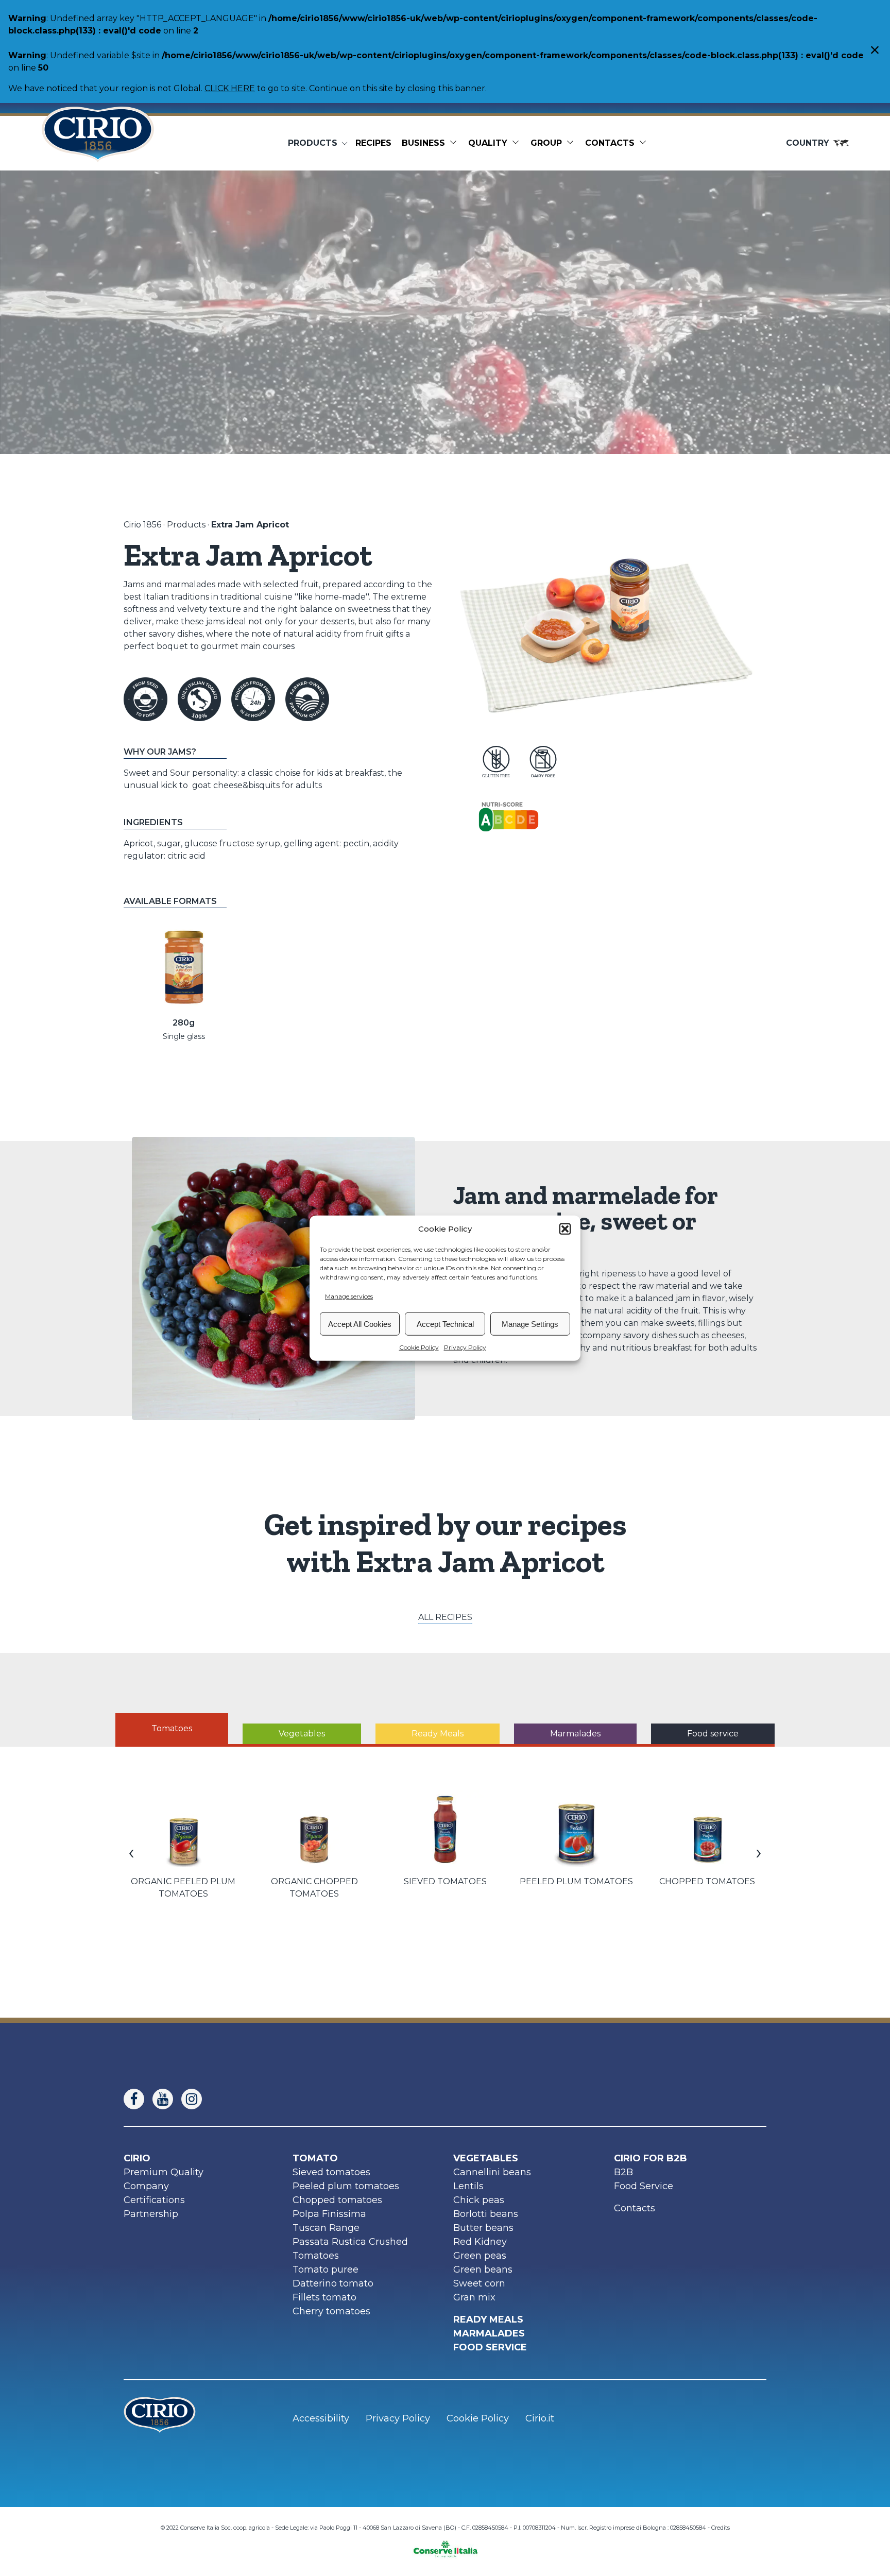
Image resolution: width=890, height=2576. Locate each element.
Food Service (644, 2186)
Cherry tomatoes (331, 2311)
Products (186, 525)
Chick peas (479, 2200)
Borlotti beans (486, 2214)
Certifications (154, 2200)
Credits (721, 2528)
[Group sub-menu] (572, 143)
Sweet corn (479, 2283)
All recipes (445, 1617)
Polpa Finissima (329, 2214)
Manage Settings (530, 1324)
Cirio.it (540, 2418)
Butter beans (483, 2228)
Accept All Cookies (360, 1324)
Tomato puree (326, 2270)
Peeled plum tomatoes (346, 2186)
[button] (565, 1229)
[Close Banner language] (875, 51)
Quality (488, 143)
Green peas (480, 2256)
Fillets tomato (324, 2297)
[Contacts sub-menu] (645, 143)
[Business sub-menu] (455, 143)
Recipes (373, 143)
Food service (490, 2347)
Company (146, 2186)
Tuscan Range (326, 2228)
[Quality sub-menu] (518, 143)
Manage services (349, 1296)
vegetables (486, 2158)
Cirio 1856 (142, 525)
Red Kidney (480, 2242)
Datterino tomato (333, 2283)
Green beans (483, 2270)
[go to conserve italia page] (445, 2546)
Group (546, 143)
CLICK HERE (230, 88)
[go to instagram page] (196, 2099)
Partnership (151, 2214)
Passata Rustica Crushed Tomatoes (350, 2249)
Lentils (468, 2186)
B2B (623, 2172)
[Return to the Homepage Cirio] (98, 143)
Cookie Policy (419, 1347)
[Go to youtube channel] (167, 2099)
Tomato (315, 2158)
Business (423, 143)
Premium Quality (164, 2172)
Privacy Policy (465, 1347)
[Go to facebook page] (138, 2099)
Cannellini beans (492, 2172)
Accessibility (321, 2418)
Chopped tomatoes (337, 2200)
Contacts (610, 143)
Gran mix (474, 2297)
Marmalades (489, 2333)
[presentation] (131, 1852)
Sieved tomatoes (331, 2172)
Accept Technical (445, 1324)
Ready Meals (488, 2319)
